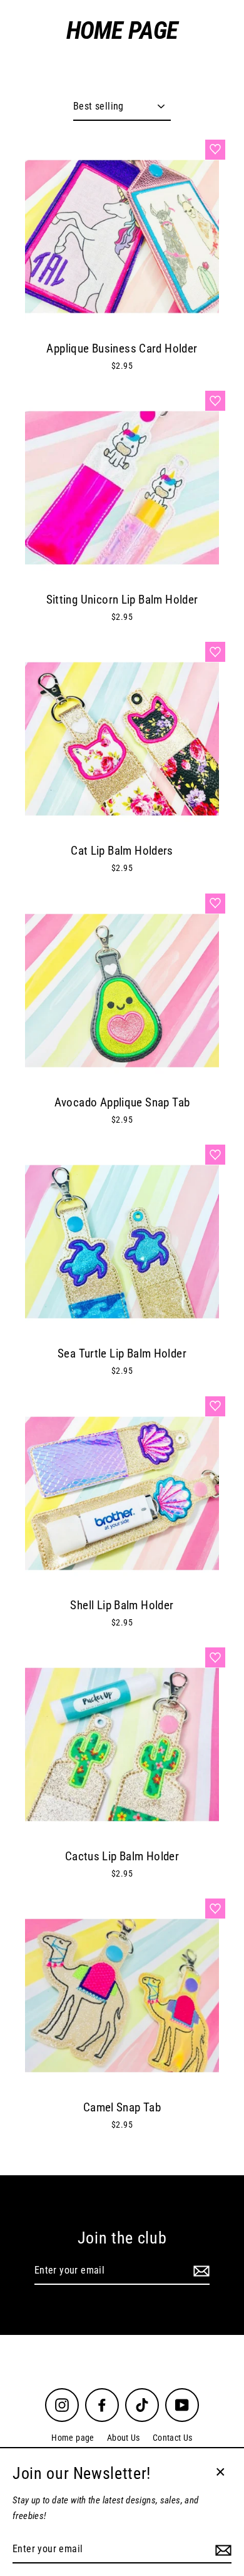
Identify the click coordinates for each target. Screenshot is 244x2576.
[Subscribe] (200, 2271)
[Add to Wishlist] (215, 150)
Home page (73, 2438)
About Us (124, 2438)
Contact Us (173, 2438)
